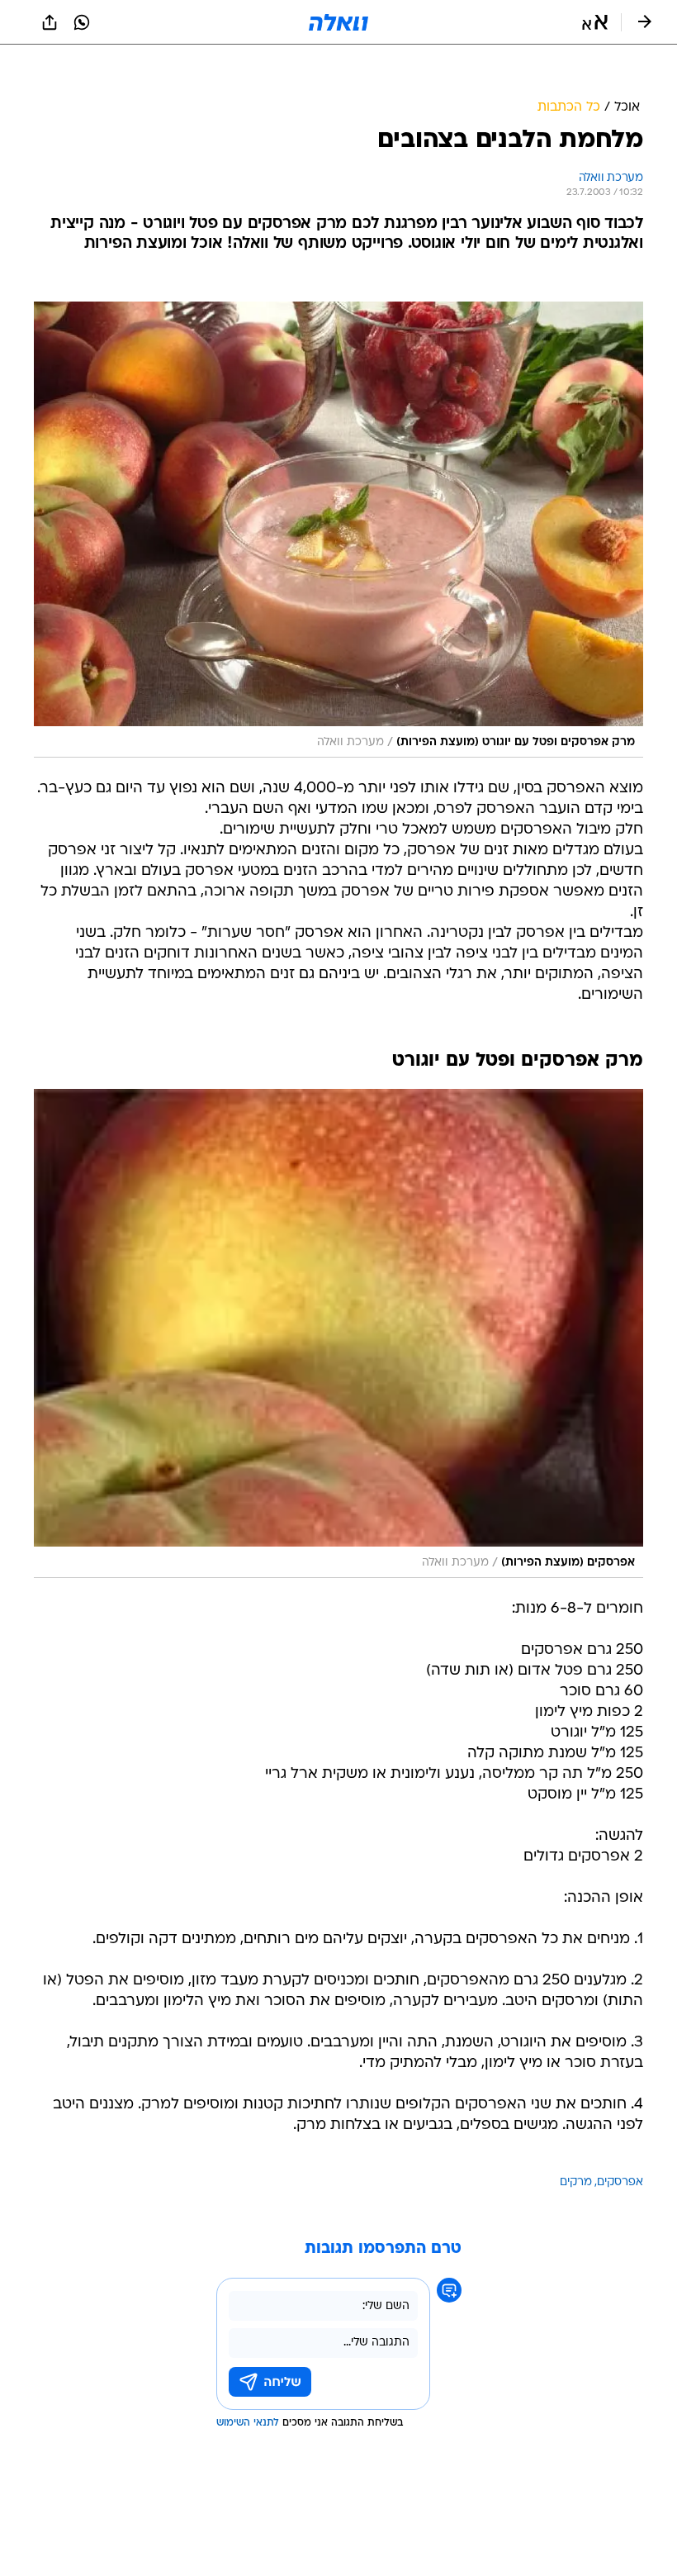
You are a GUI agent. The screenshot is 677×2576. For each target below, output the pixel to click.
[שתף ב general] (50, 22)
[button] (595, 22)
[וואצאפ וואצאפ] (82, 22)
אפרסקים (620, 2182)
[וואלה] (338, 22)
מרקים (576, 2182)
